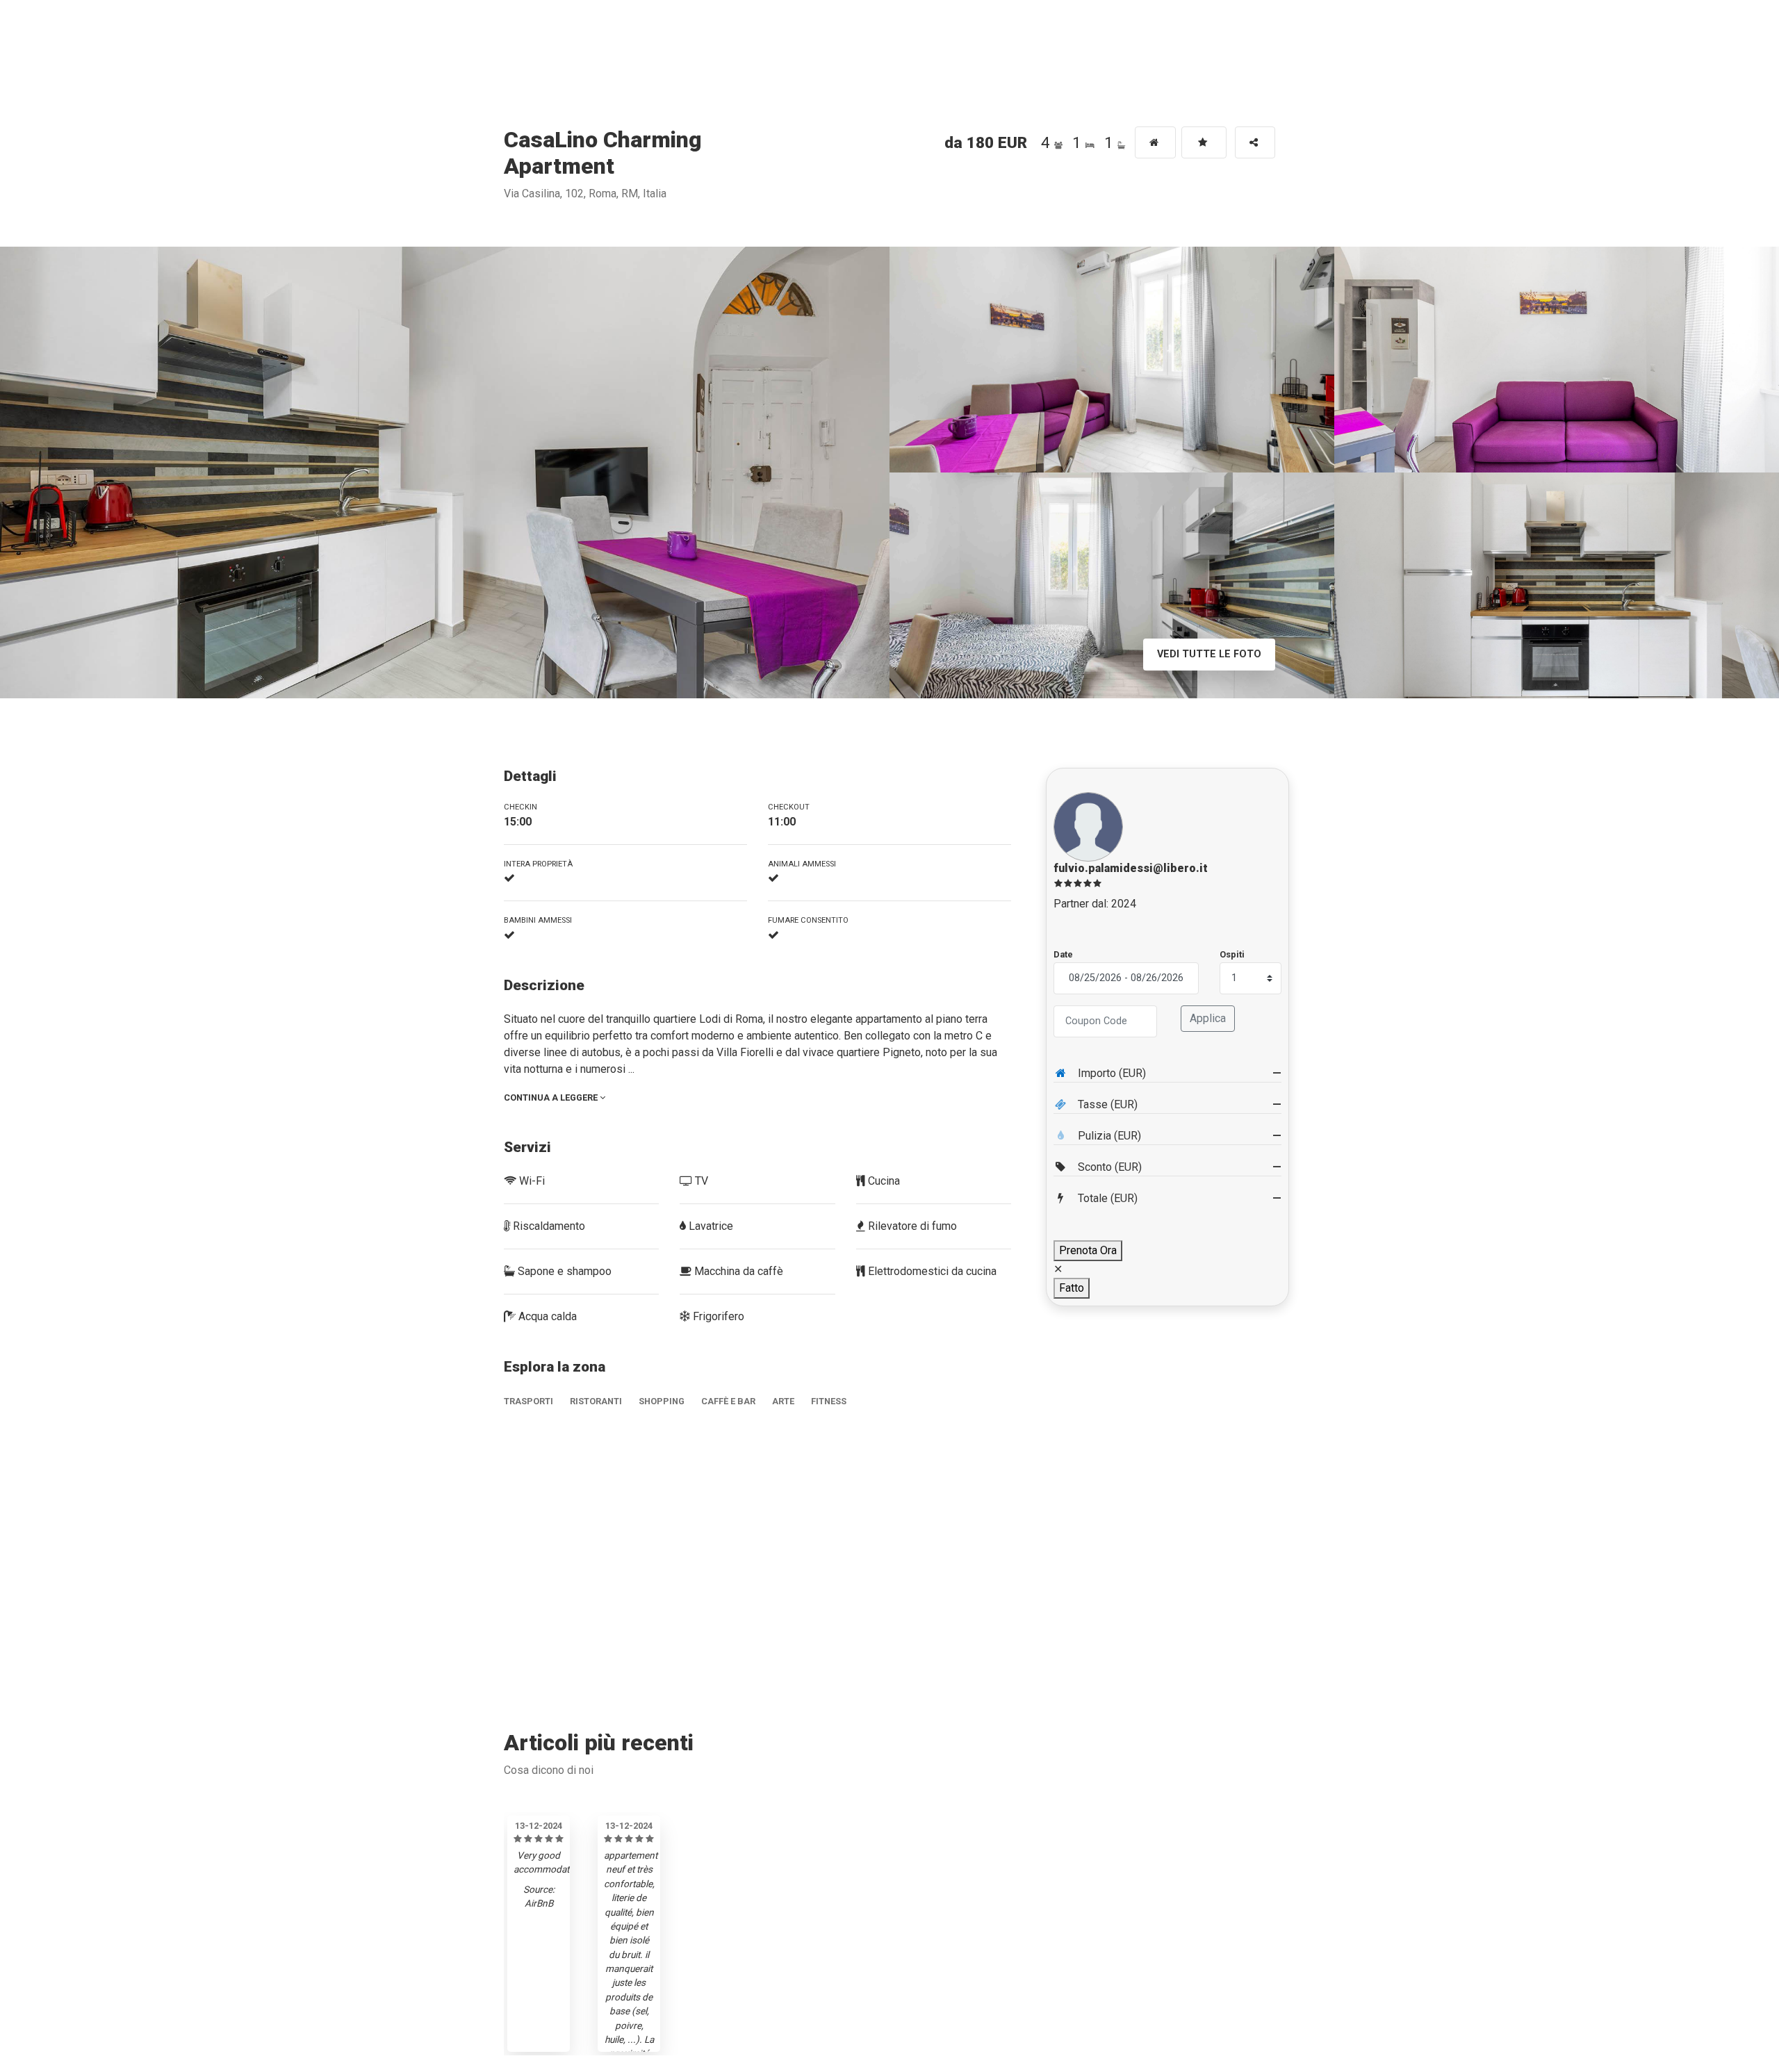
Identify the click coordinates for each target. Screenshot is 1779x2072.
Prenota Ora (1088, 1250)
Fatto (1072, 1288)
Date (1063, 954)
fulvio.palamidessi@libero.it (1131, 868)
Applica (1208, 1018)
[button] (1255, 142)
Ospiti (1232, 954)
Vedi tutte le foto (1209, 654)
